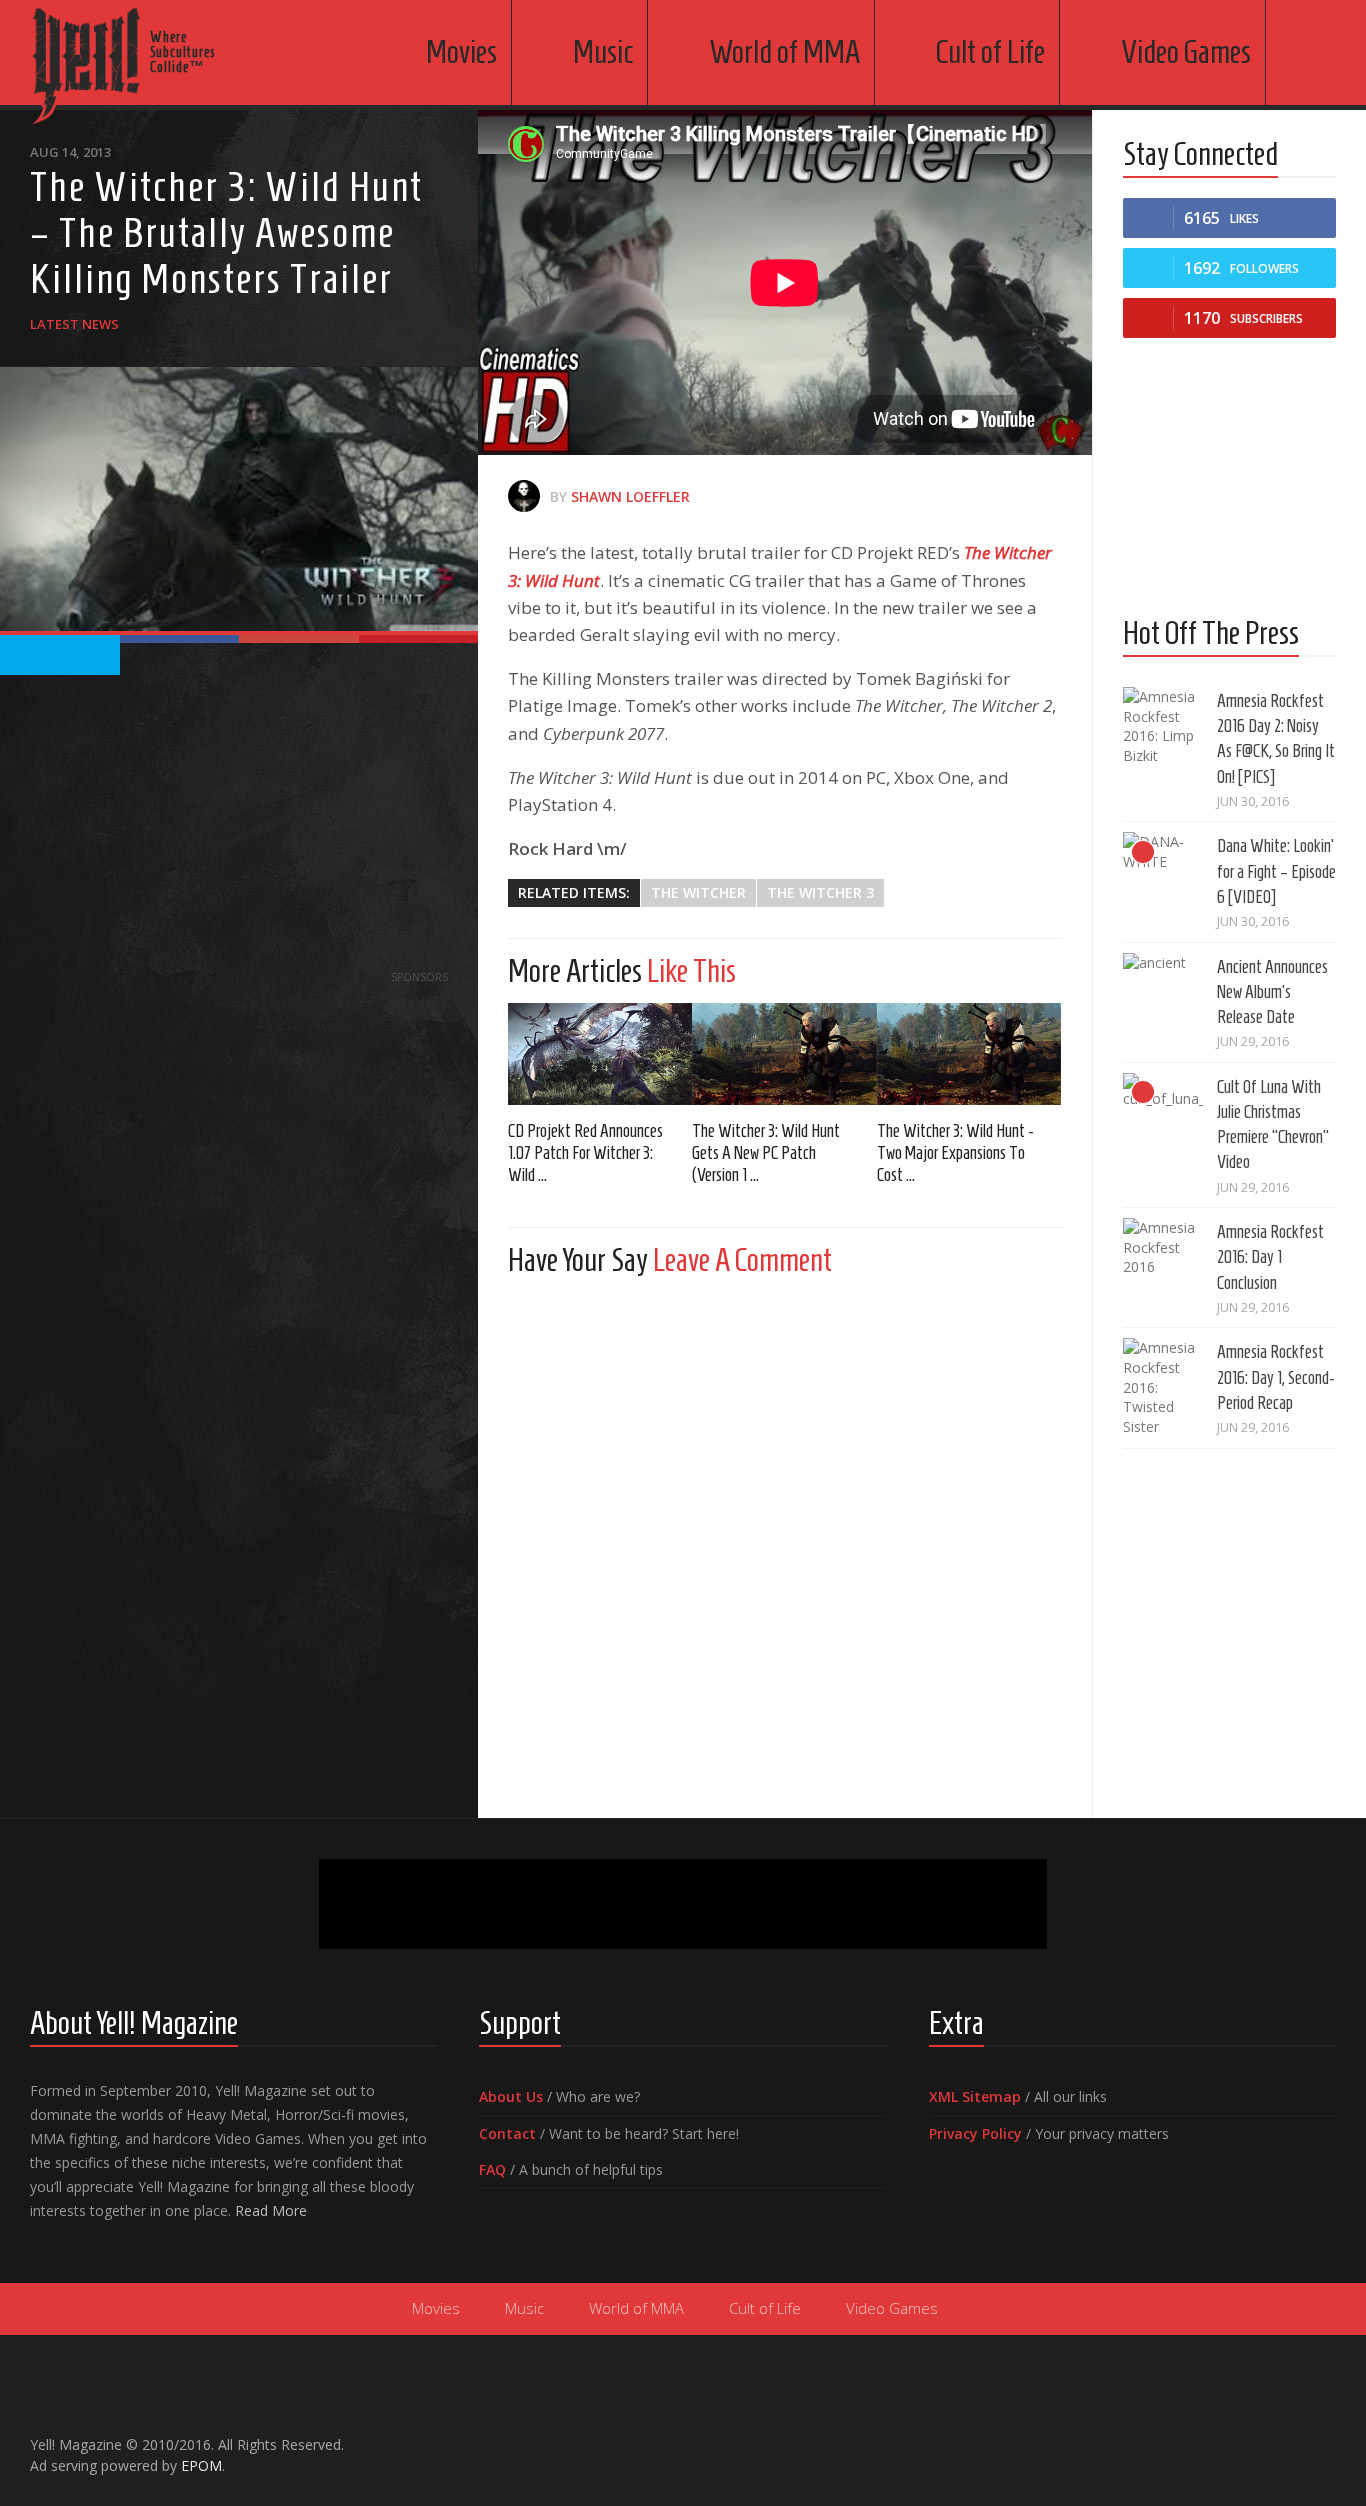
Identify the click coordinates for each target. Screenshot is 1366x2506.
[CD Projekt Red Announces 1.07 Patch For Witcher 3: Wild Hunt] (600, 1054)
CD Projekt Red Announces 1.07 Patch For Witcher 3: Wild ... (585, 1153)
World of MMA (784, 52)
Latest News (74, 324)
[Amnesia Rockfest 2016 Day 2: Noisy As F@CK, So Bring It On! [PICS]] (1163, 727)
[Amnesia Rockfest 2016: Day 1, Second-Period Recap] (1163, 1387)
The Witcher (698, 892)
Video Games (1186, 52)
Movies (461, 52)
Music (603, 52)
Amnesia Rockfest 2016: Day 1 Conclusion (1270, 1257)
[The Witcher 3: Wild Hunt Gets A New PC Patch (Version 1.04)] (784, 1054)
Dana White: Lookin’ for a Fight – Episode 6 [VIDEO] (1276, 871)
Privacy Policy (975, 2133)
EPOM (201, 2465)
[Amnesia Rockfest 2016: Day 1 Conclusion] (1163, 1258)
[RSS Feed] (1324, 2436)
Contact (507, 2133)
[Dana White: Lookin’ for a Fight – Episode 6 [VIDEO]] (1163, 872)
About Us (511, 2096)
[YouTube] (1260, 2436)
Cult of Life (990, 52)
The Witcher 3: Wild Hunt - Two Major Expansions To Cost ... (955, 1153)
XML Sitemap (975, 2096)
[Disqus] (785, 1542)
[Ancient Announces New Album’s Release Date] (1163, 993)
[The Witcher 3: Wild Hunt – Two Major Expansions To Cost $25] (969, 1054)
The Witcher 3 (820, 892)
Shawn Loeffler (630, 496)
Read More (271, 2210)
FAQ (492, 2169)
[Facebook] (1228, 2436)
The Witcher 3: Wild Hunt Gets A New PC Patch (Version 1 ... (766, 1153)
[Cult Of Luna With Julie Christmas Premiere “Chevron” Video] (1163, 1113)
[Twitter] (1292, 2436)
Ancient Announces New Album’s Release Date (1272, 992)
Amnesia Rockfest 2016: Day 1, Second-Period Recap (1276, 1377)
